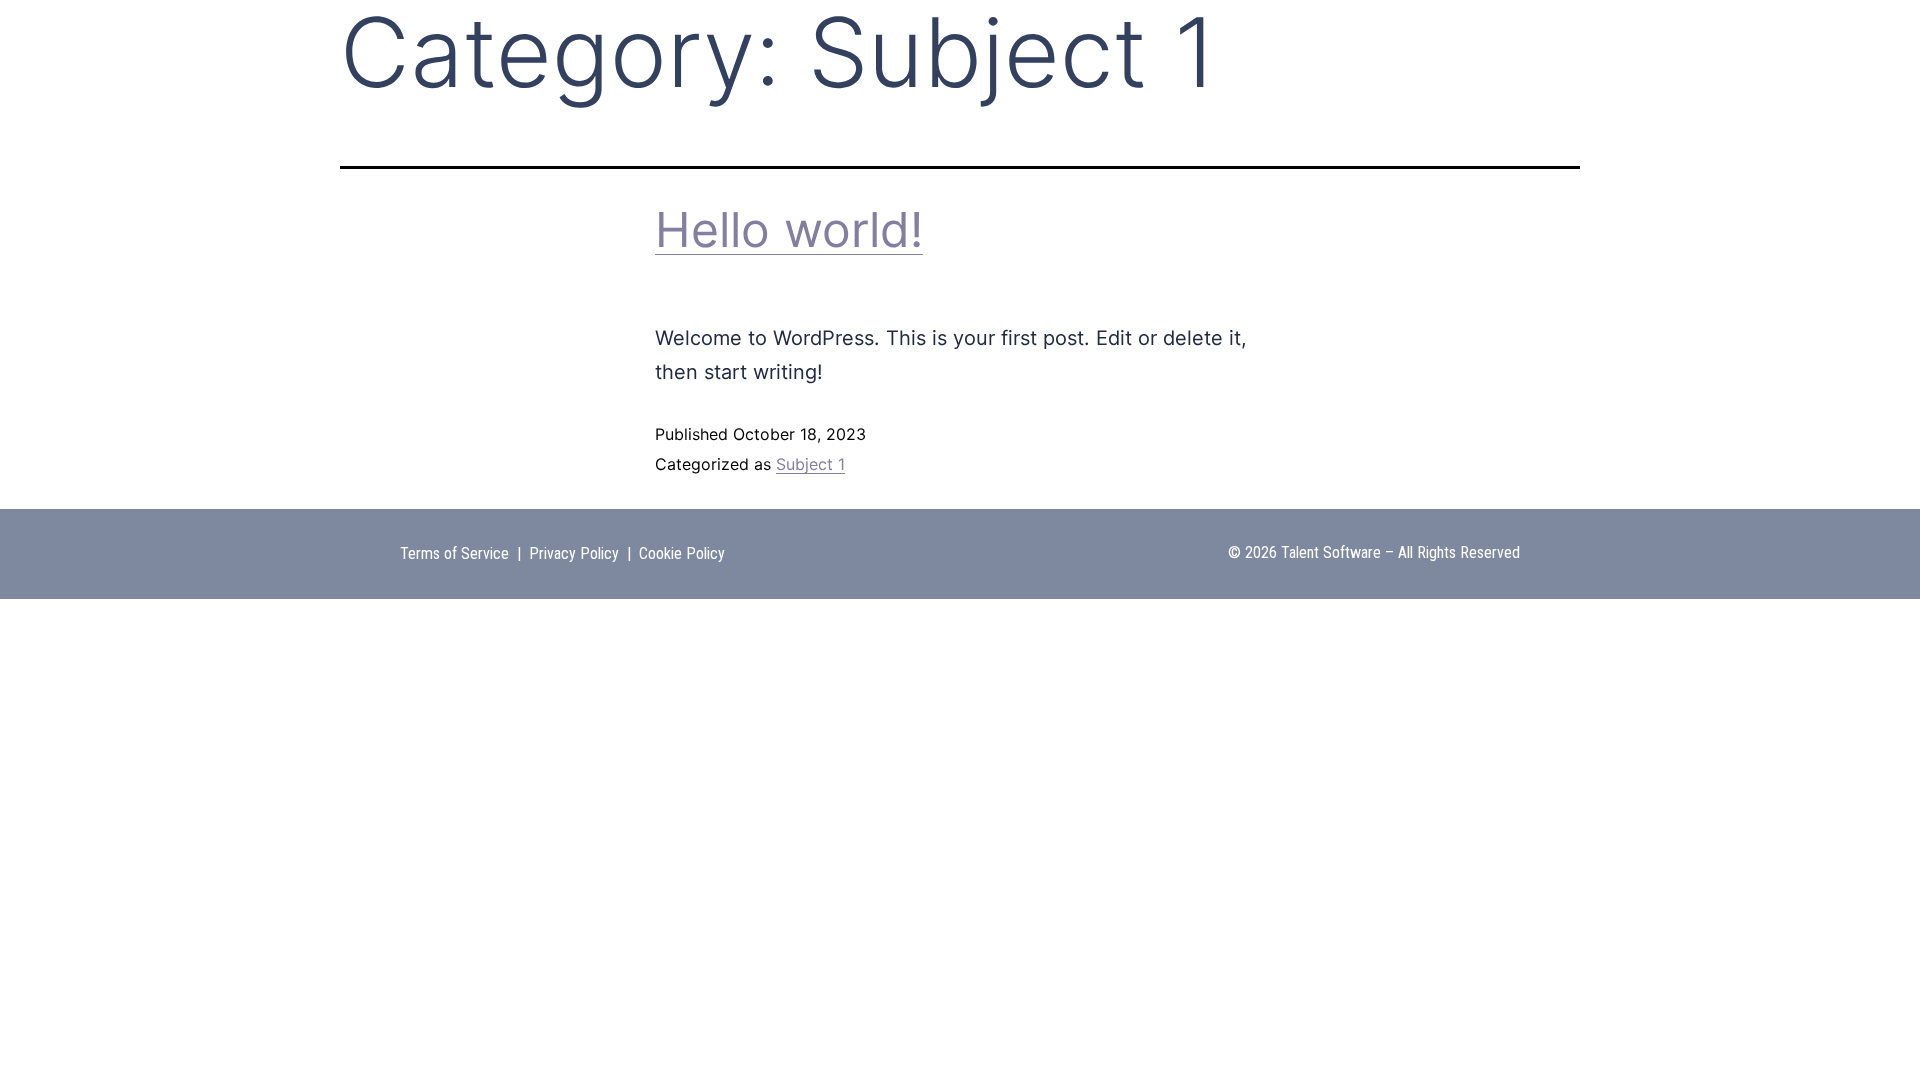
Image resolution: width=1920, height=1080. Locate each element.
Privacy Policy (574, 553)
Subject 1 (810, 464)
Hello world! (789, 229)
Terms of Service (454, 553)
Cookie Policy (682, 553)
